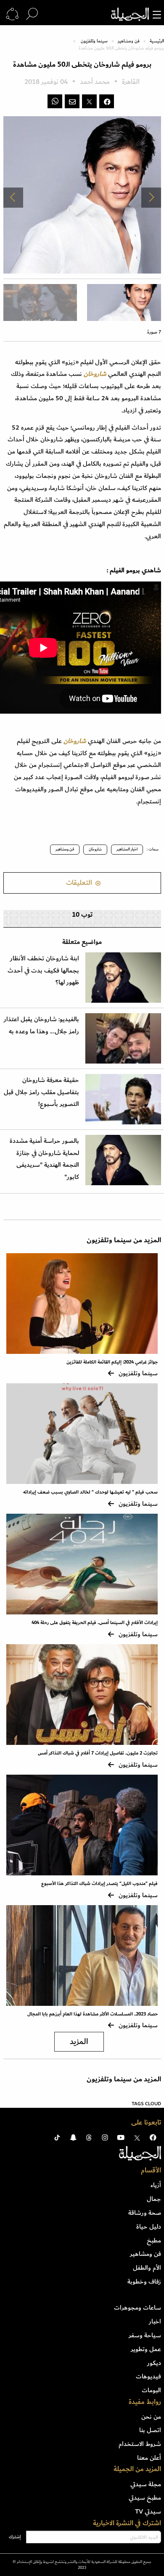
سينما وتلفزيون (94, 41)
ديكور (154, 2363)
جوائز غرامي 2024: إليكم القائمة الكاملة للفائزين (112, 1362)
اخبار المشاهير (127, 849)
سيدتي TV (148, 2511)
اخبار (155, 2321)
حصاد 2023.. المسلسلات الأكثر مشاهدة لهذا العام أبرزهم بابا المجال (93, 2014)
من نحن (151, 2417)
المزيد (79, 2042)
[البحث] (32, 14)
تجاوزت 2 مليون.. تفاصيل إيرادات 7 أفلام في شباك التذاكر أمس (98, 1753)
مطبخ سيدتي (145, 2498)
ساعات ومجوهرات (138, 2307)
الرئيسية (157, 41)
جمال (154, 2199)
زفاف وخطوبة (144, 2281)
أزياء (156, 2185)
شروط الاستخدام (140, 2444)
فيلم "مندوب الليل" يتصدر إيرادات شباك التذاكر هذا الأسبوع (99, 1884)
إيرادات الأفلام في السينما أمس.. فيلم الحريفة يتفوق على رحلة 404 (95, 1623)
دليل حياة (149, 2227)
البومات (151, 2390)
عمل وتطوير (146, 2349)
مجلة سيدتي (146, 2484)
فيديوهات (148, 2376)
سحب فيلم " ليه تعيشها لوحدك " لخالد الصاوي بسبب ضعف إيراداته (90, 1492)
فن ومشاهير (129, 41)
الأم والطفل (147, 2268)
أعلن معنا (149, 2458)
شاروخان (95, 849)
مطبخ (154, 2240)
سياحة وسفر (145, 2335)
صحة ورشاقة (145, 2213)
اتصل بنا (150, 2430)
